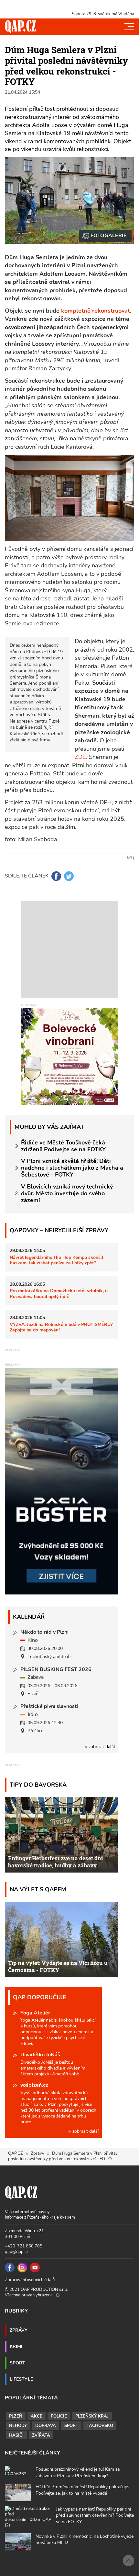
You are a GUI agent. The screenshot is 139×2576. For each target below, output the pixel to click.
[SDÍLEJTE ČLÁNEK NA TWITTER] (69, 876)
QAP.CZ (16, 2153)
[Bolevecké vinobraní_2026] (69, 1056)
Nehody (18, 2426)
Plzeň (16, 2416)
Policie (59, 2416)
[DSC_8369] (106, 236)
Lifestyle (21, 2379)
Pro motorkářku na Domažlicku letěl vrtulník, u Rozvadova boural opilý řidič (59, 1293)
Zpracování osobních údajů (30, 2280)
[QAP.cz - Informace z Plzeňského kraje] (20, 27)
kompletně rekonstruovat (96, 311)
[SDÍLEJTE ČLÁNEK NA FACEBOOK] (56, 876)
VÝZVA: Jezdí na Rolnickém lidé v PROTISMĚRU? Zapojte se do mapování (61, 1327)
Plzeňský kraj (92, 2416)
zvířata (41, 2435)
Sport (17, 2363)
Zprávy (37, 2153)
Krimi (16, 2346)
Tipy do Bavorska (38, 1785)
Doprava (46, 2426)
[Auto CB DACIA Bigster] (61, 1593)
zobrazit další (101, 1747)
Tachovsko (100, 2426)
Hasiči (16, 2435)
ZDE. (82, 757)
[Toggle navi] (129, 27)
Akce (37, 2416)
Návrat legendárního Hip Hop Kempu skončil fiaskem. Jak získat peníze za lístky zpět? (56, 1260)
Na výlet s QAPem (38, 1889)
